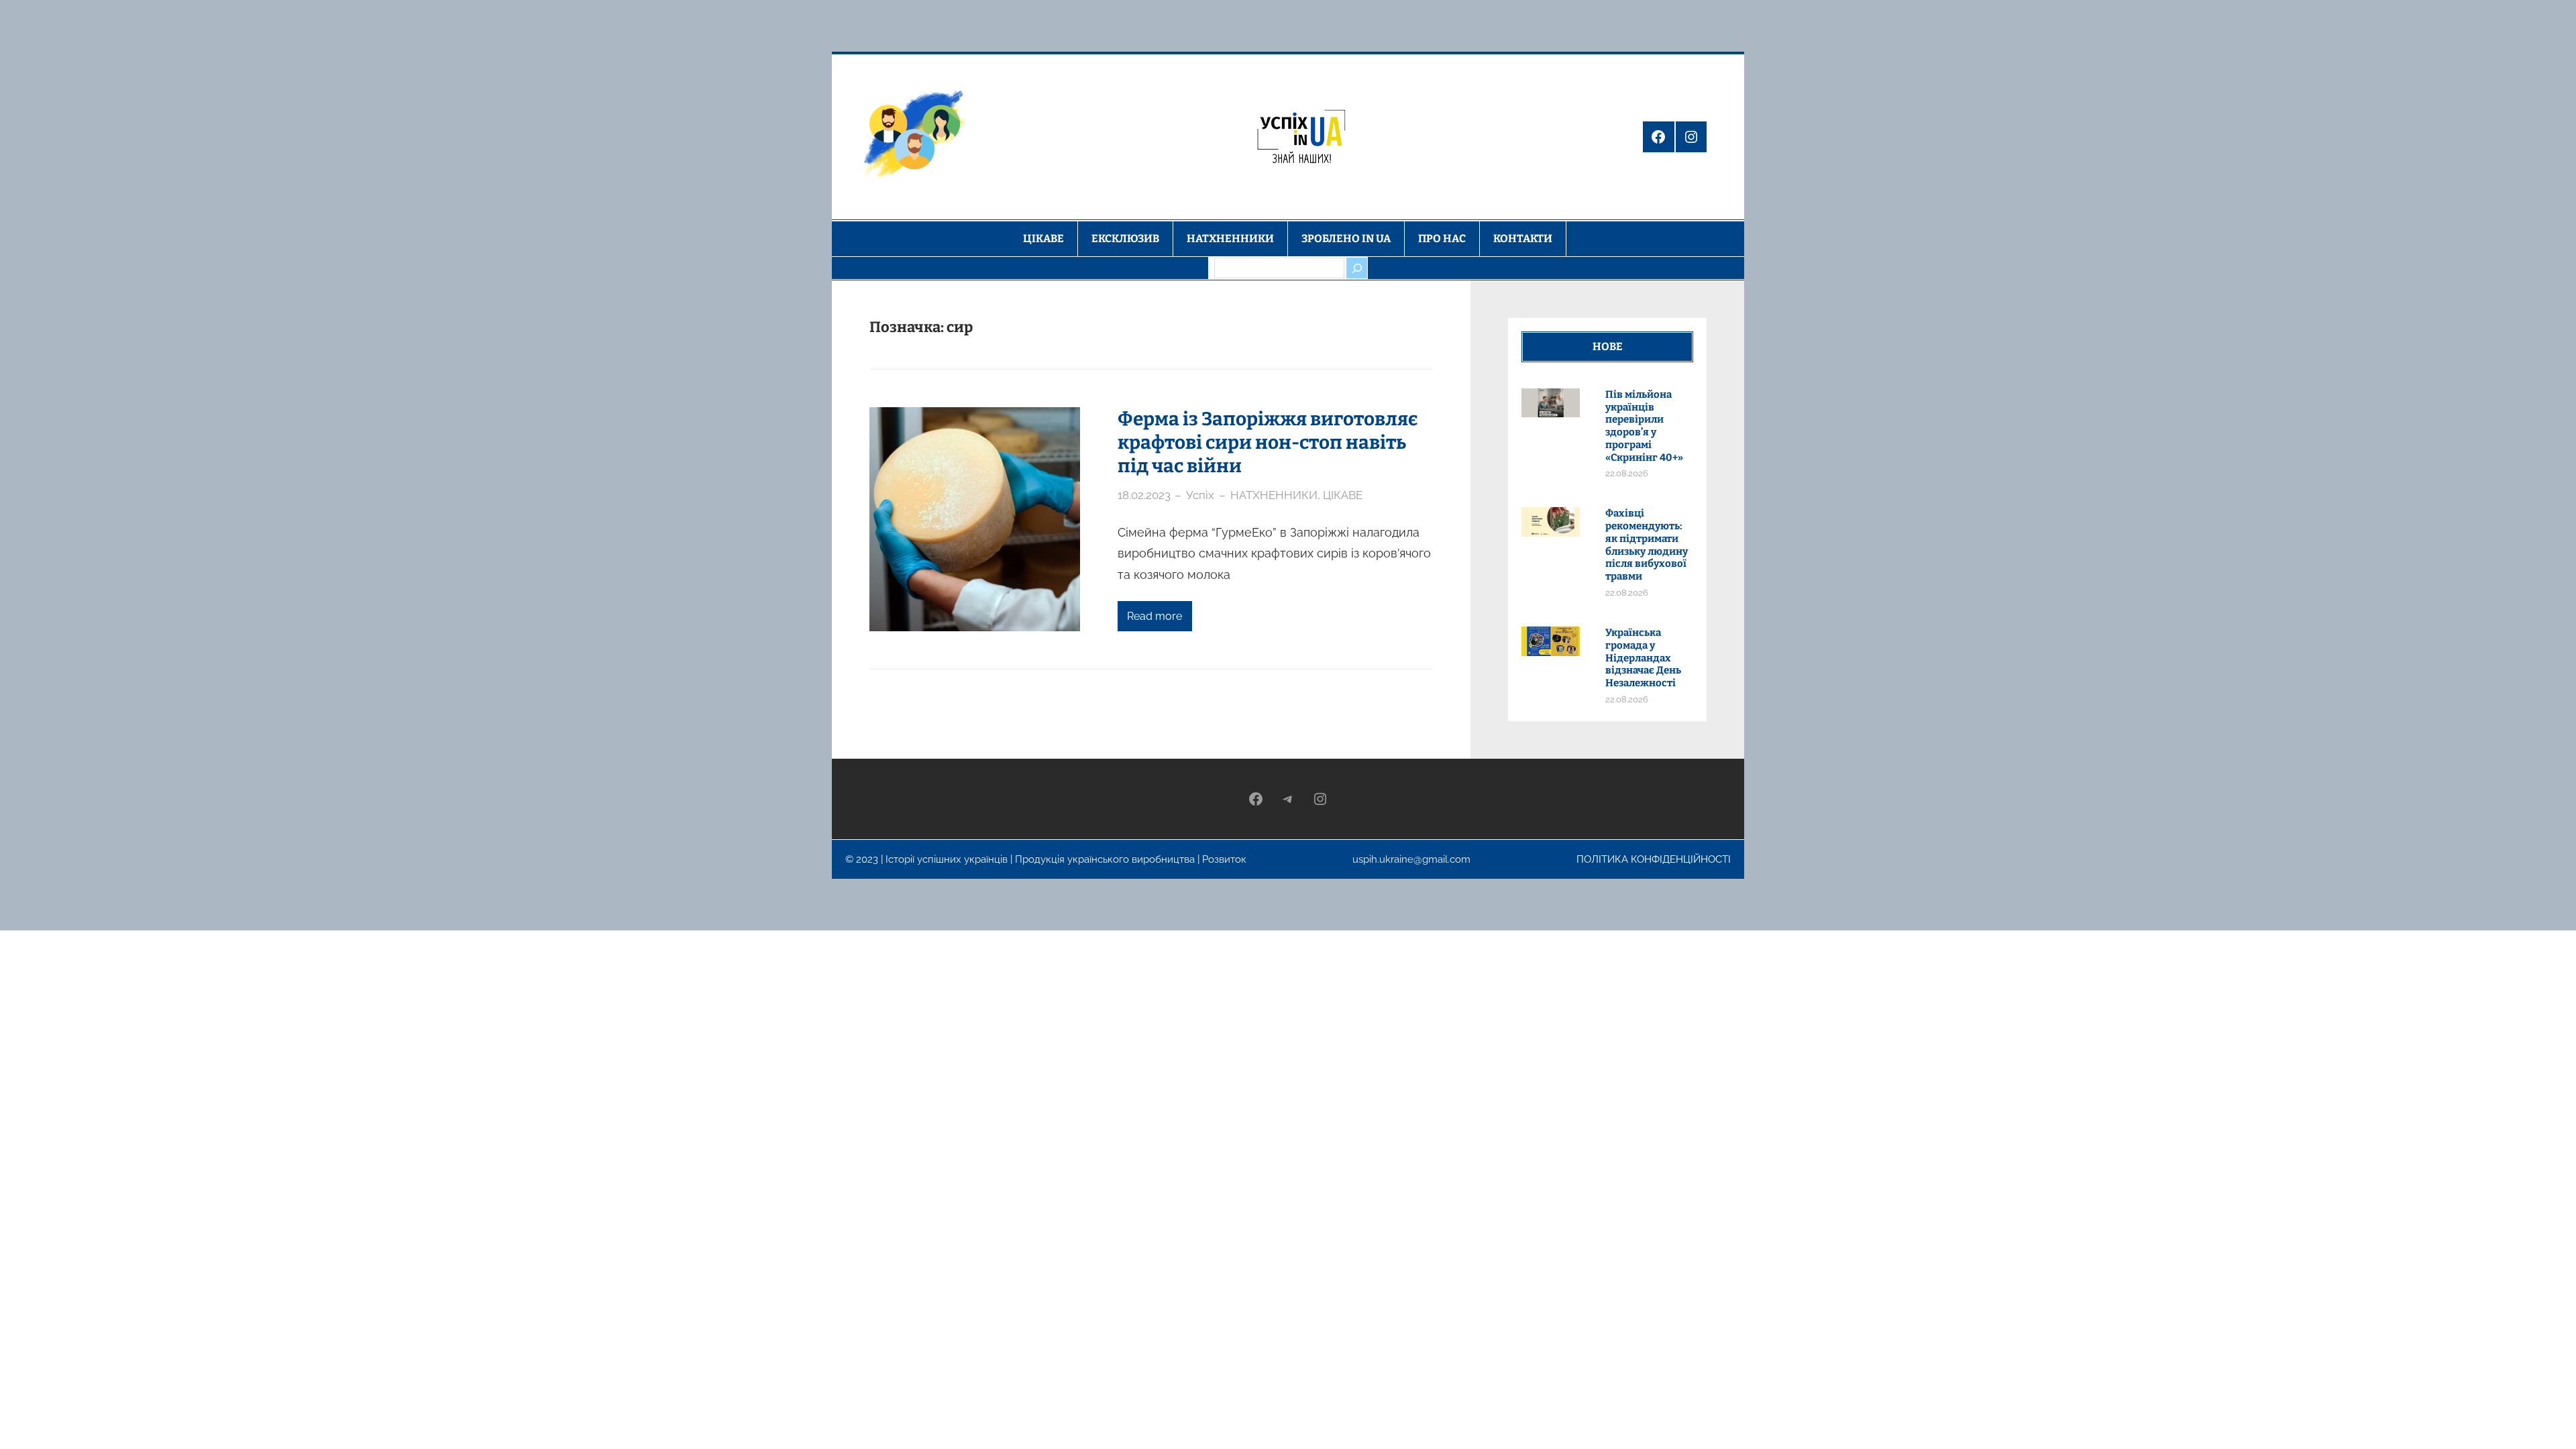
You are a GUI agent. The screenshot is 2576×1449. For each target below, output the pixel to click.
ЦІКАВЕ (1343, 495)
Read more (1155, 616)
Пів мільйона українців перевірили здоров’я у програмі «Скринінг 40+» (1644, 426)
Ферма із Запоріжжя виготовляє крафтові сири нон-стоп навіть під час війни (1268, 442)
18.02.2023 (1144, 495)
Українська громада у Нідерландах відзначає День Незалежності (1643, 658)
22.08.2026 (1627, 473)
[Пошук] (1356, 268)
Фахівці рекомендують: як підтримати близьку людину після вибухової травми (1647, 545)
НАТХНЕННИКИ (1274, 495)
